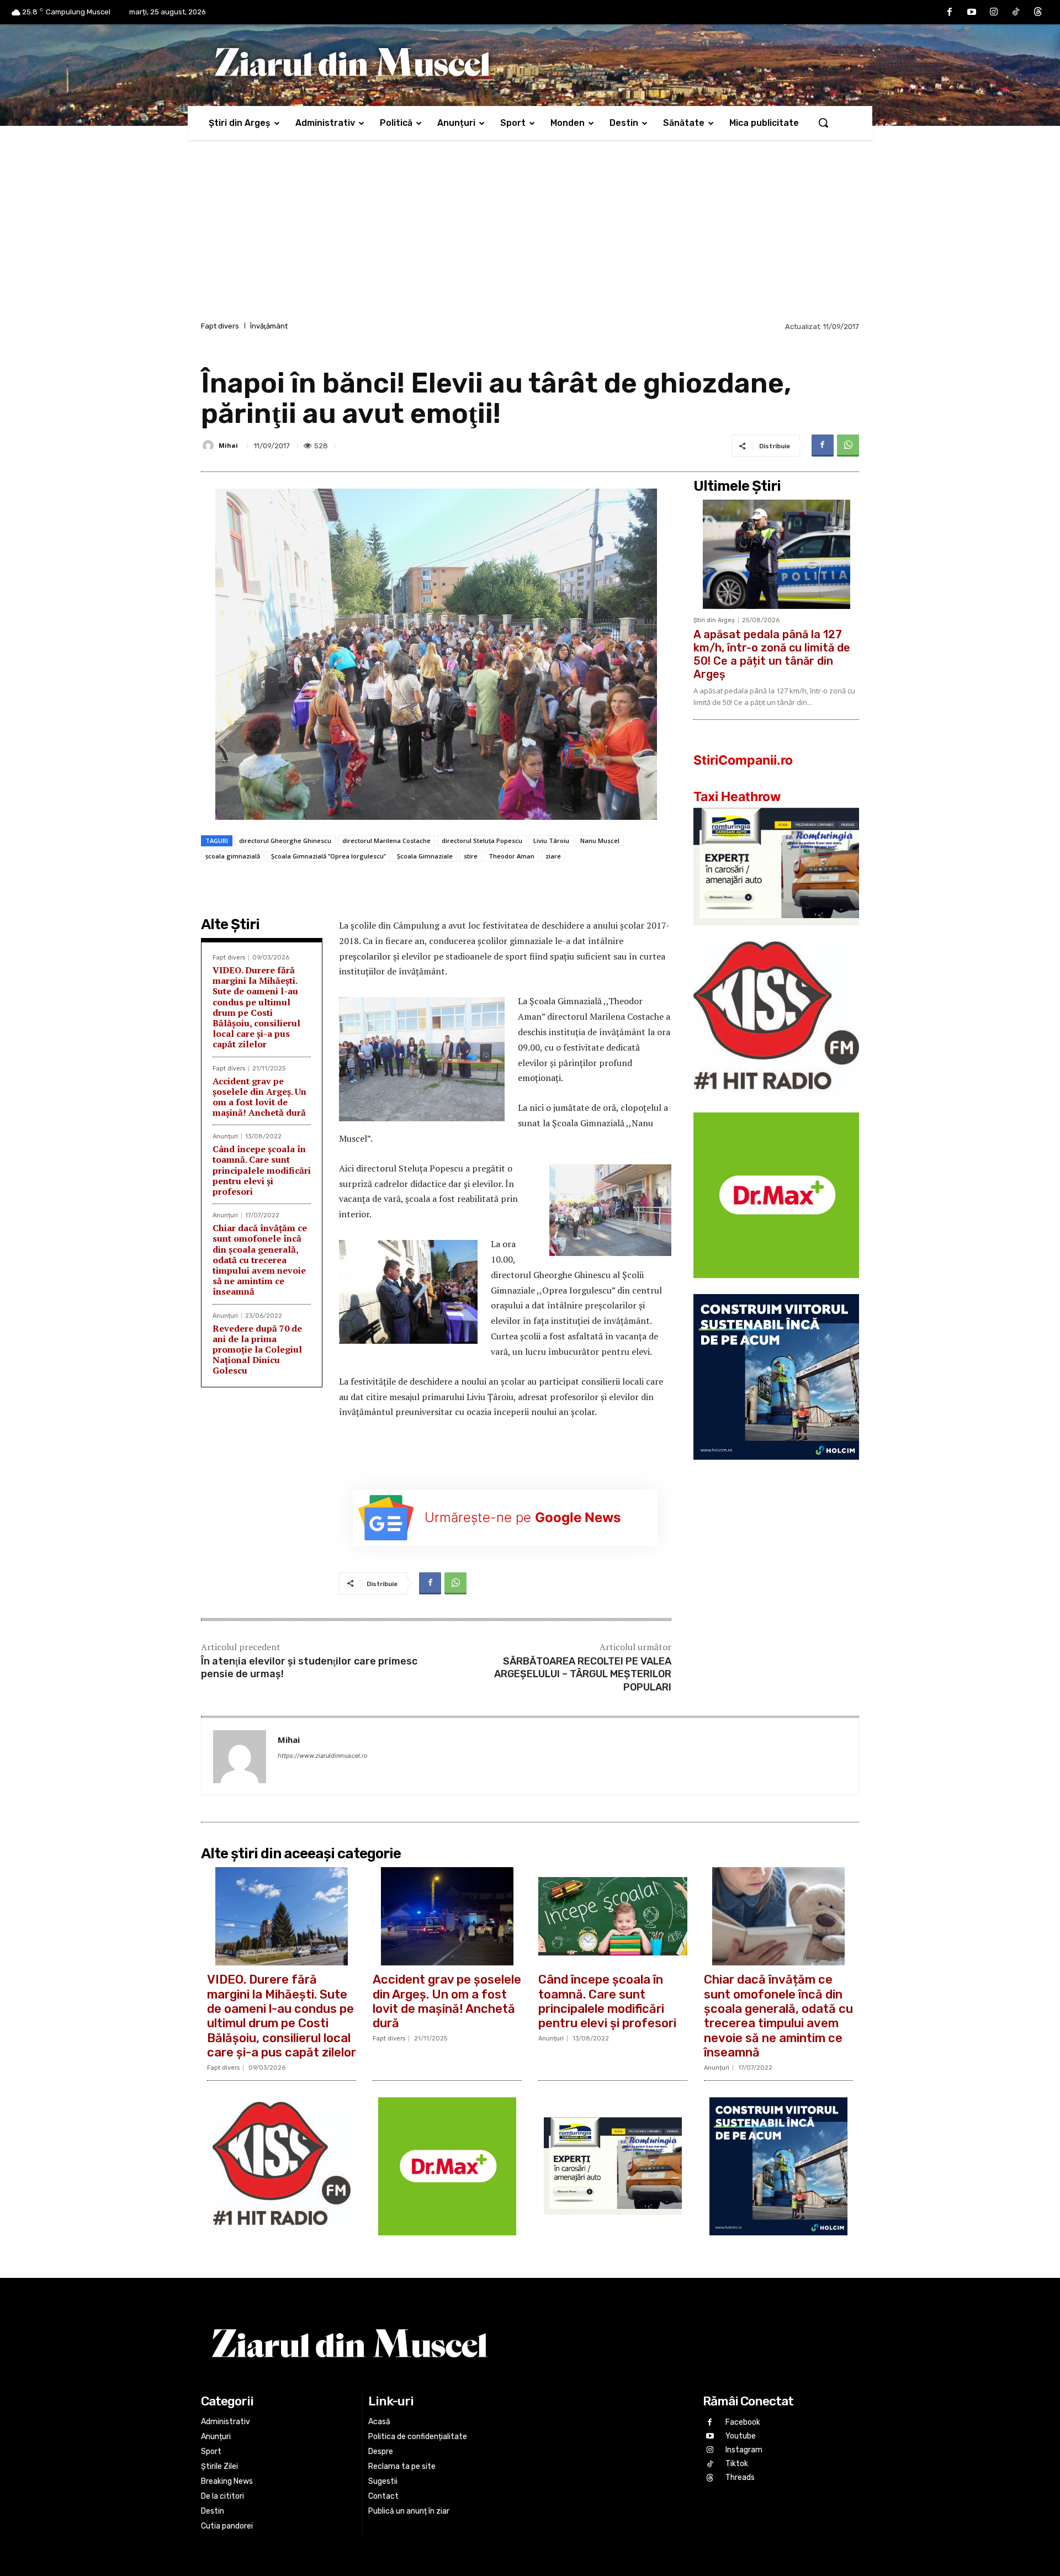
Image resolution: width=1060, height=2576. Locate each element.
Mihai (228, 445)
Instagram (744, 2450)
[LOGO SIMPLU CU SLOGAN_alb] (776, 1105)
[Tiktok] (1016, 12)
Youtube (741, 2435)
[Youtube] (972, 12)
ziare (553, 856)
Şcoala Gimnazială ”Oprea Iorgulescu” (328, 856)
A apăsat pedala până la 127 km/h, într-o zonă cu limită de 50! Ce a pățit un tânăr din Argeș (772, 654)
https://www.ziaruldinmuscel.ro (323, 1756)
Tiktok (737, 2464)
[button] (823, 123)
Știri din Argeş (714, 620)
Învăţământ (269, 326)
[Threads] (1038, 12)
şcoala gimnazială (233, 856)
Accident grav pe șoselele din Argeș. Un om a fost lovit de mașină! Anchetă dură (259, 1097)
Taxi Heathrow (737, 797)
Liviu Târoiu (551, 841)
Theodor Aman (512, 856)
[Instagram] (994, 12)
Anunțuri (225, 1136)
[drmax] (776, 1287)
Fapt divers (220, 326)
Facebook (743, 2422)
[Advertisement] (530, 236)
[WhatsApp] (848, 446)
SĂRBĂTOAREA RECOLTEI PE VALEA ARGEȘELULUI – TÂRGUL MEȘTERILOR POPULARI (583, 1674)
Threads (740, 2477)
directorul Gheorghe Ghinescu (285, 841)
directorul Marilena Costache (386, 841)
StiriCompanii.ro (743, 760)
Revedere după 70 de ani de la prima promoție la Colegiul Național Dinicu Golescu (257, 1350)
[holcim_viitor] (776, 1468)
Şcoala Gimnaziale (425, 856)
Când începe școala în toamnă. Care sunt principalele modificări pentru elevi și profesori (262, 1170)
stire (471, 856)
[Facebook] (950, 12)
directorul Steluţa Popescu (482, 841)
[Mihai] (210, 446)
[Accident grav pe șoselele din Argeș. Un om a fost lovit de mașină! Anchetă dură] (447, 1916)
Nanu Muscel (600, 841)
